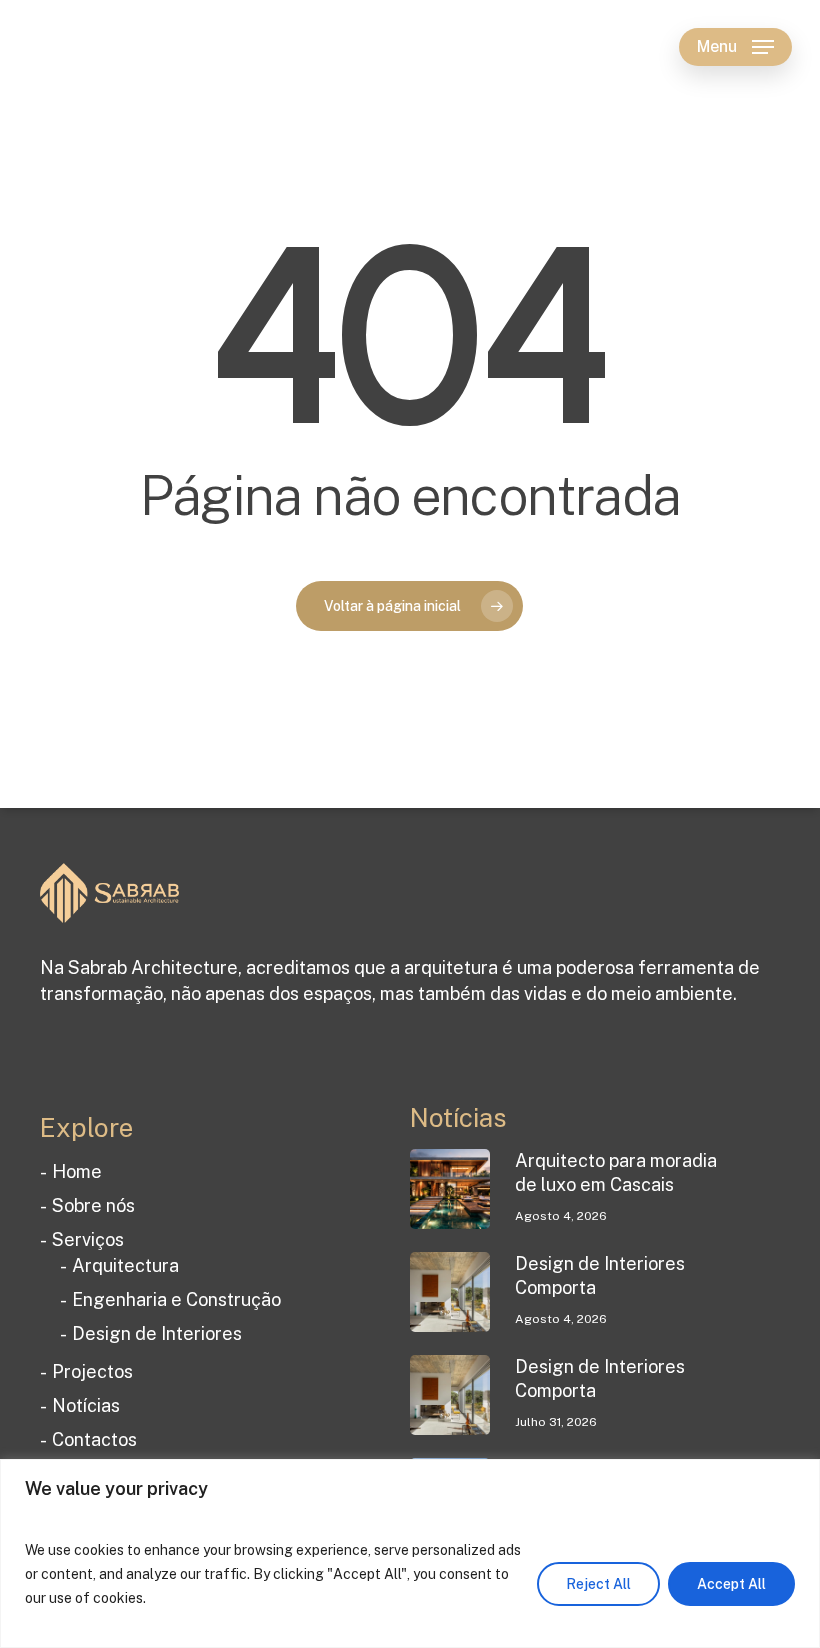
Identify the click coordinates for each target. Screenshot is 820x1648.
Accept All (731, 1584)
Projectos (92, 1371)
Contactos (94, 1439)
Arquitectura (125, 1265)
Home (77, 1171)
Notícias (86, 1405)
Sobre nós (93, 1205)
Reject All (598, 1584)
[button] (735, 47)
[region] (410, 1553)
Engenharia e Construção (176, 1299)
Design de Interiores (157, 1333)
